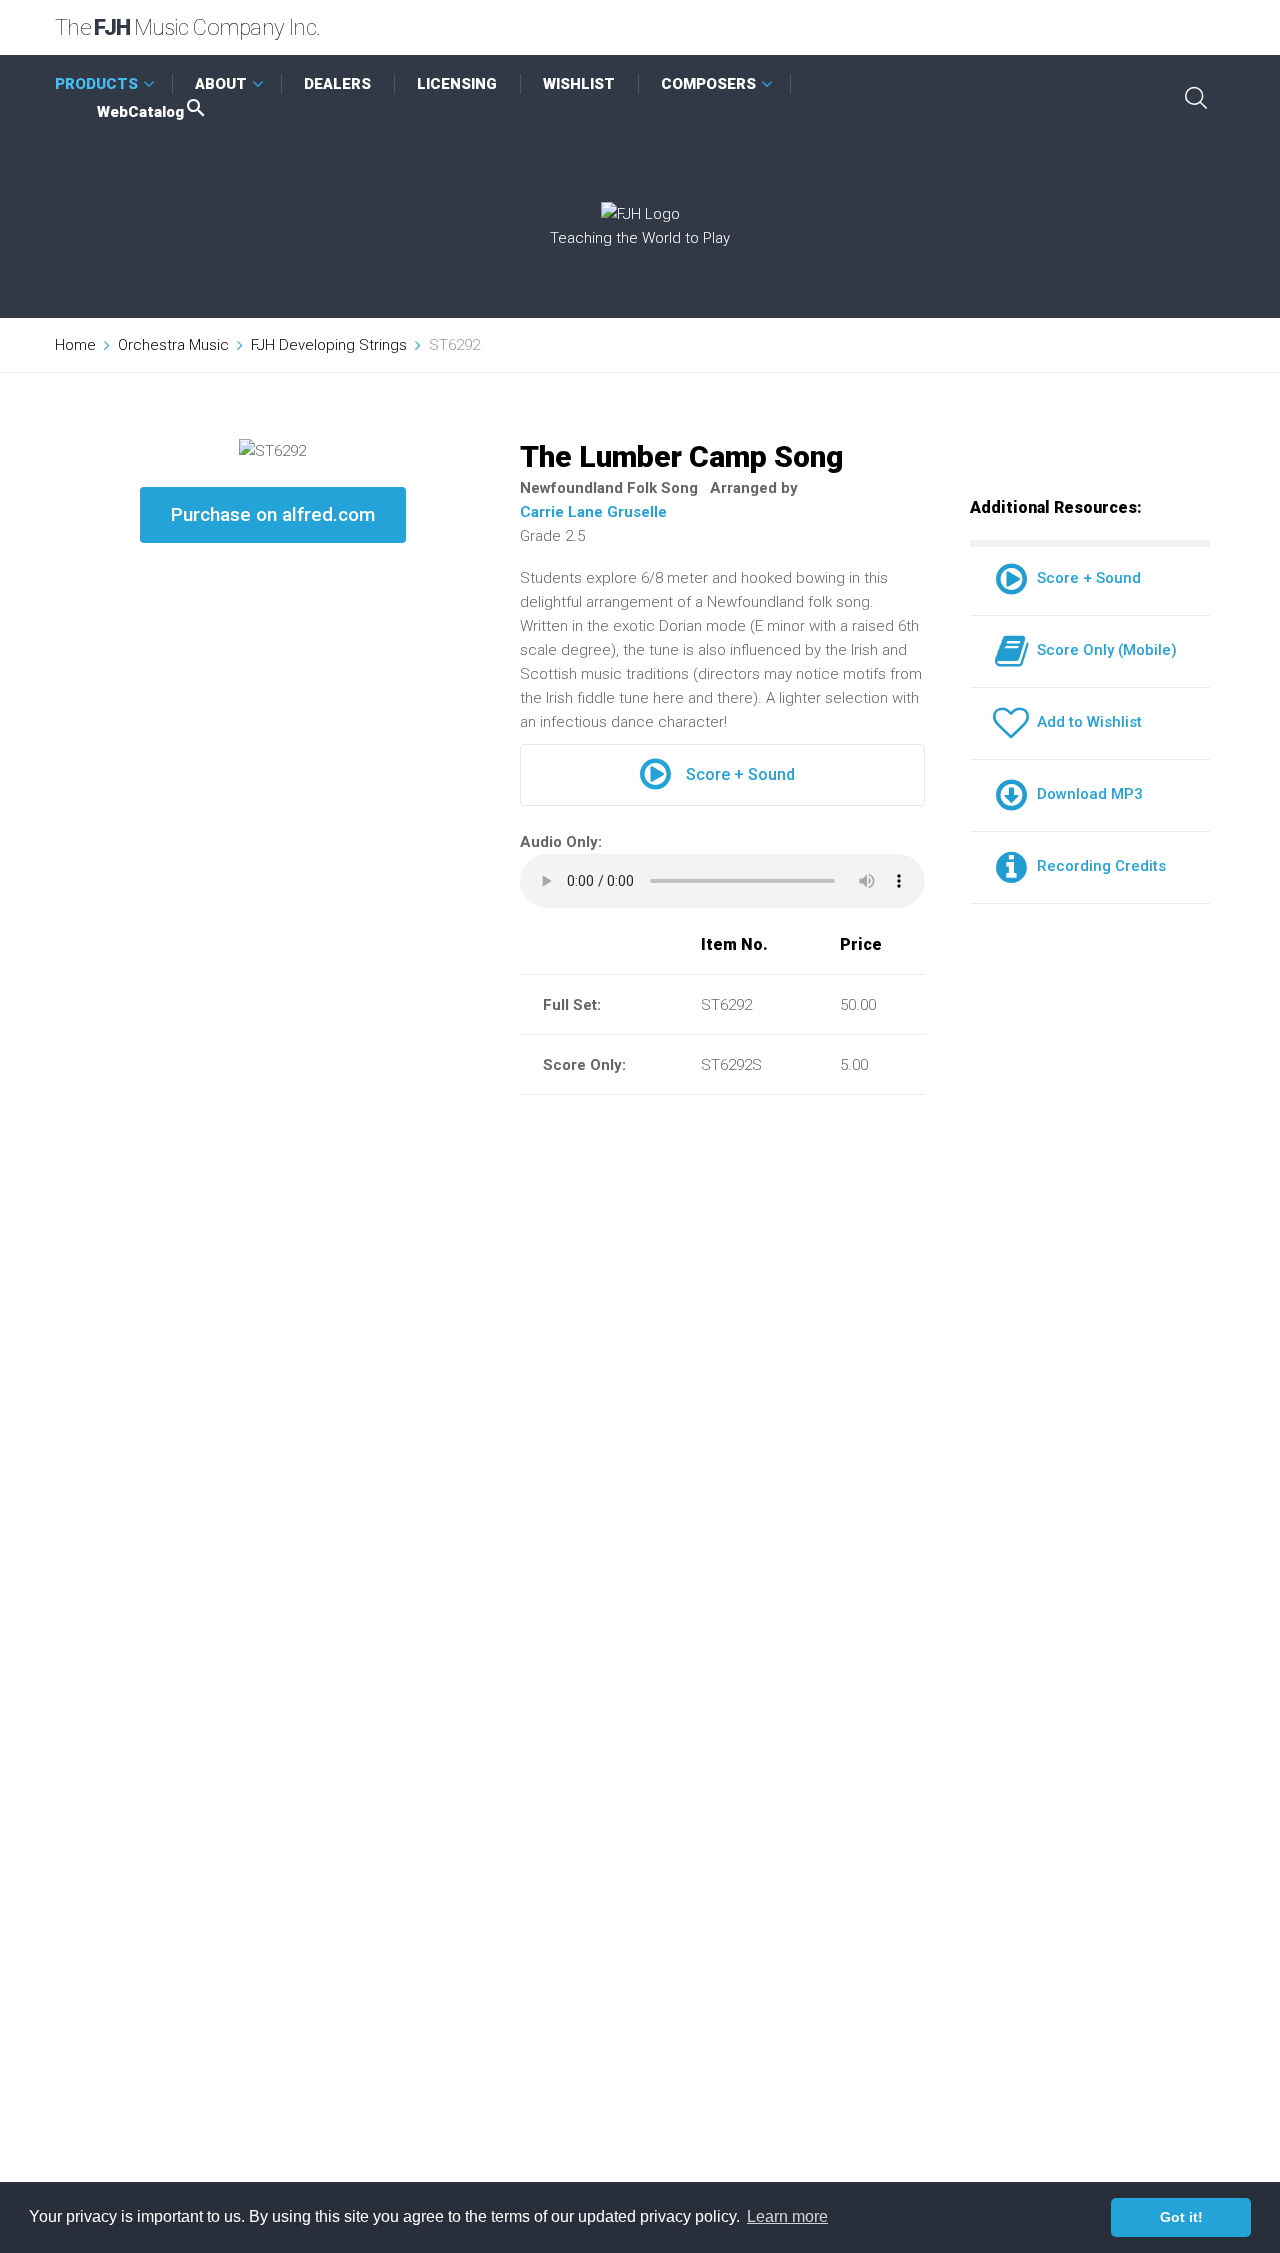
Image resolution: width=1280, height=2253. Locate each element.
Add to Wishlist (1085, 722)
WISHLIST (579, 84)
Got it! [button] (1181, 2217)
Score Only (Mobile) (1103, 650)
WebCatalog (140, 112)
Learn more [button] (787, 2216)
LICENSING (457, 84)
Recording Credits (1097, 866)
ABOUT (221, 84)
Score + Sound (740, 774)
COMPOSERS (708, 84)
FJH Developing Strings (329, 345)
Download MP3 (1086, 794)
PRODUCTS (96, 84)
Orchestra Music (173, 345)
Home (75, 345)
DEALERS (337, 84)
